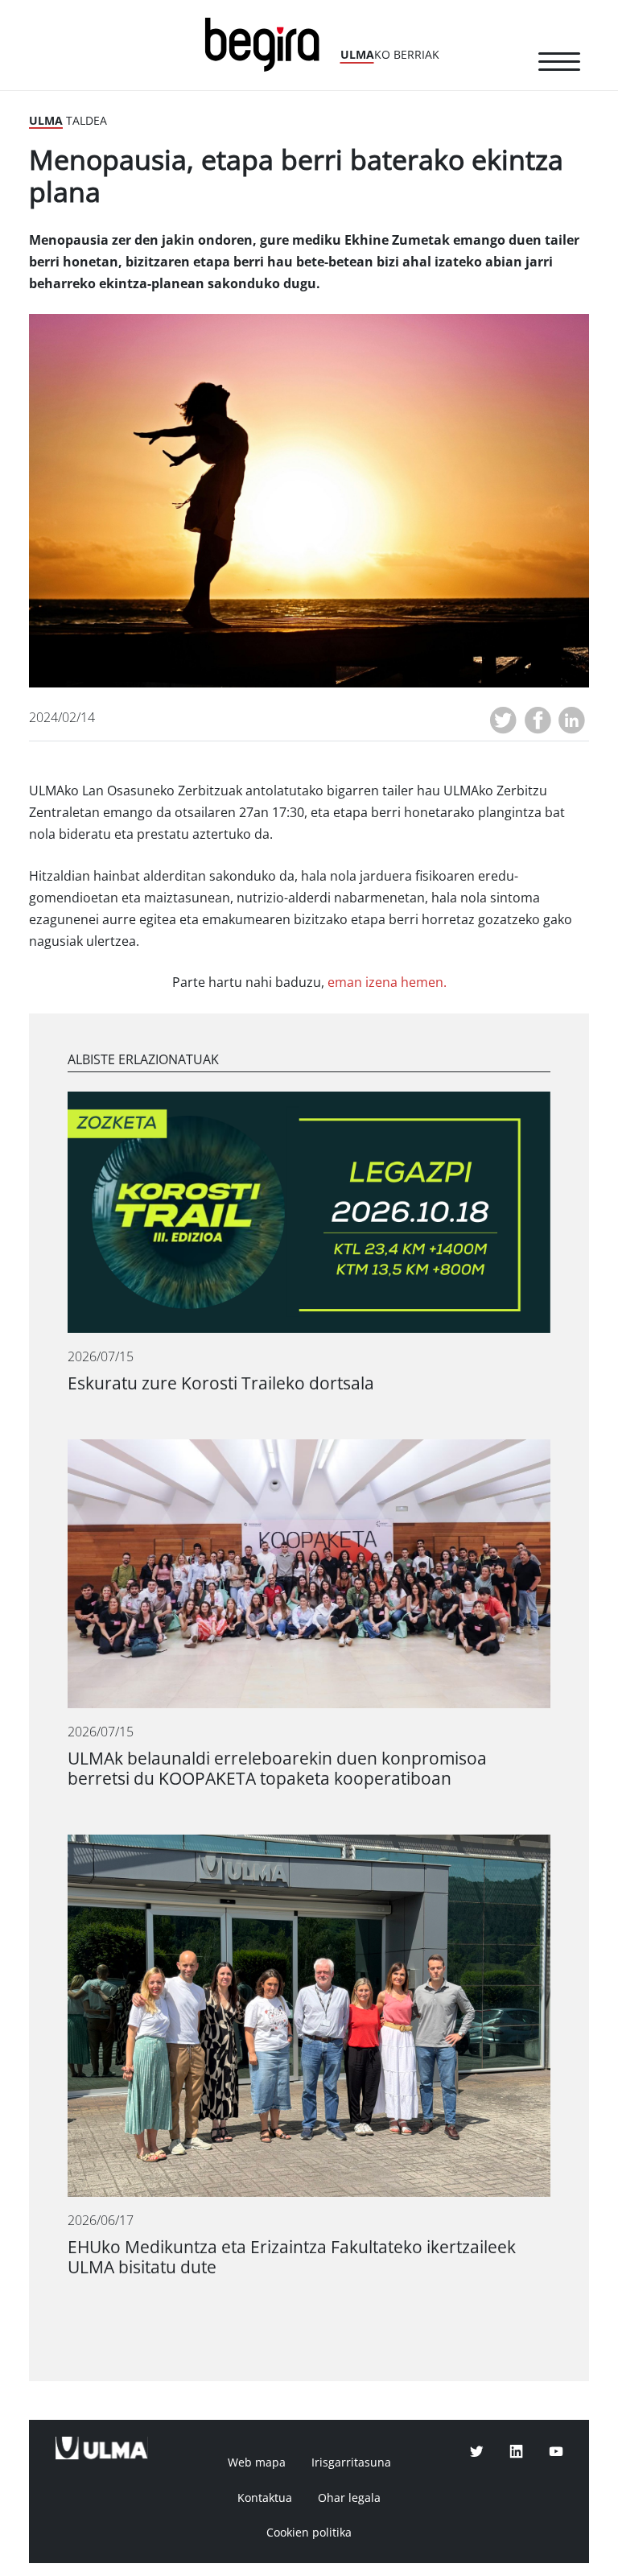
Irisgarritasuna (351, 2462)
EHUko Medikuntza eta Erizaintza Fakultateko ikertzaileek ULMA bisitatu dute (292, 2257)
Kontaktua (265, 2498)
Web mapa (257, 2462)
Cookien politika (309, 2533)
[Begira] (268, 43)
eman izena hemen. (387, 983)
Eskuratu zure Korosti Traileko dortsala (221, 1383)
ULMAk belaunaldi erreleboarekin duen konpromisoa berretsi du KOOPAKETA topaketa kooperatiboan (277, 1769)
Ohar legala (349, 2498)
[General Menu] (559, 64)
